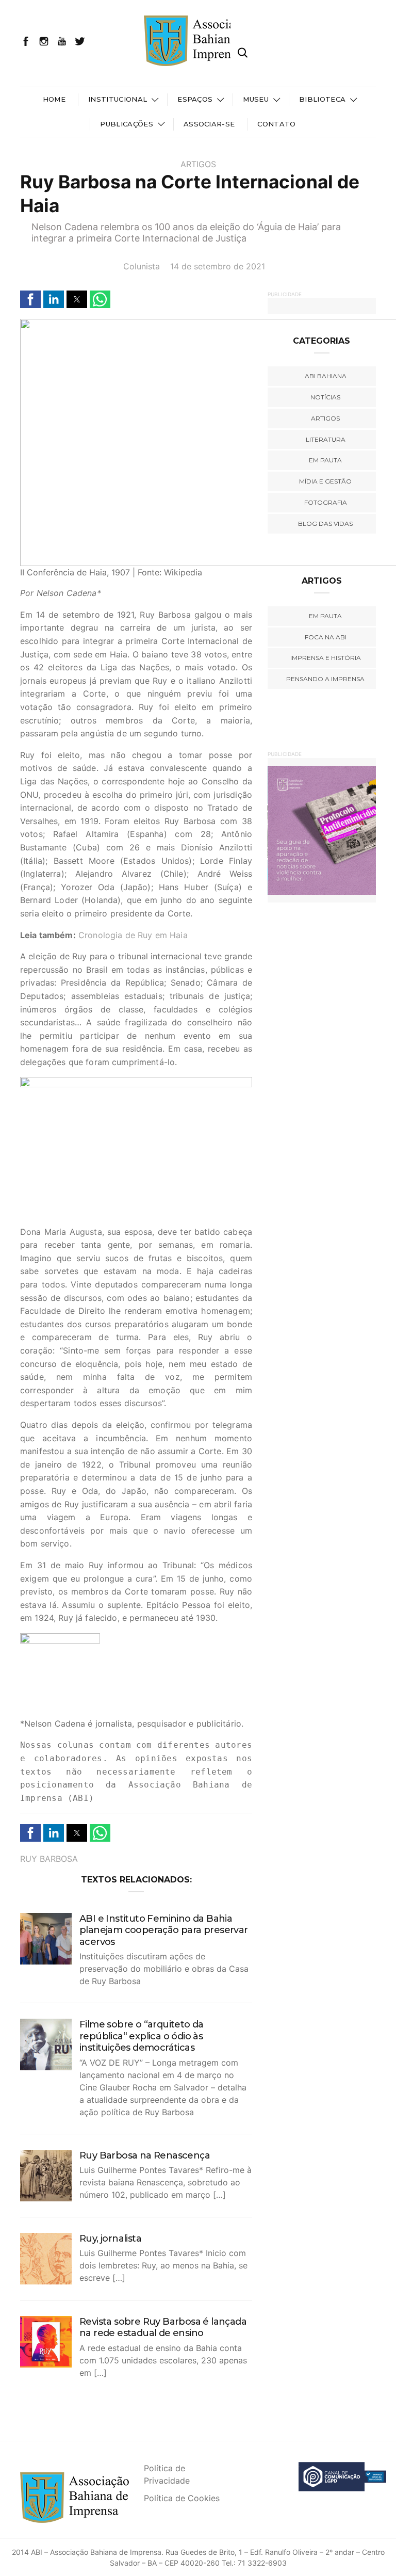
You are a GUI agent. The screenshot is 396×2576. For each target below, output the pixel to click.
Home (54, 99)
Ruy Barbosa (49, 1859)
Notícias (325, 397)
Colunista (142, 266)
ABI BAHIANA (326, 376)
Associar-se (209, 124)
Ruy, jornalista (110, 2239)
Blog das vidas (325, 524)
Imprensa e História (326, 658)
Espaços (195, 99)
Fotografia (326, 502)
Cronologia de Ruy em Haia (133, 935)
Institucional (118, 99)
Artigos (198, 164)
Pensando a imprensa (325, 679)
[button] (30, 299)
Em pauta (325, 460)
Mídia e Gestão (325, 481)
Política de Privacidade (167, 2474)
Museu (256, 99)
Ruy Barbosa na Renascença (145, 2155)
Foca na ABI (326, 637)
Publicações (127, 124)
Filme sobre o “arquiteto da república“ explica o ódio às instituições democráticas (142, 2036)
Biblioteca (322, 99)
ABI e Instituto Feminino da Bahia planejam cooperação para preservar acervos (164, 1930)
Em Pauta (325, 616)
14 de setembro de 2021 (218, 266)
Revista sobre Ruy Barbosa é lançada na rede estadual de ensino (163, 2328)
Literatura (326, 439)
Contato (276, 124)
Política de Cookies (182, 2498)
